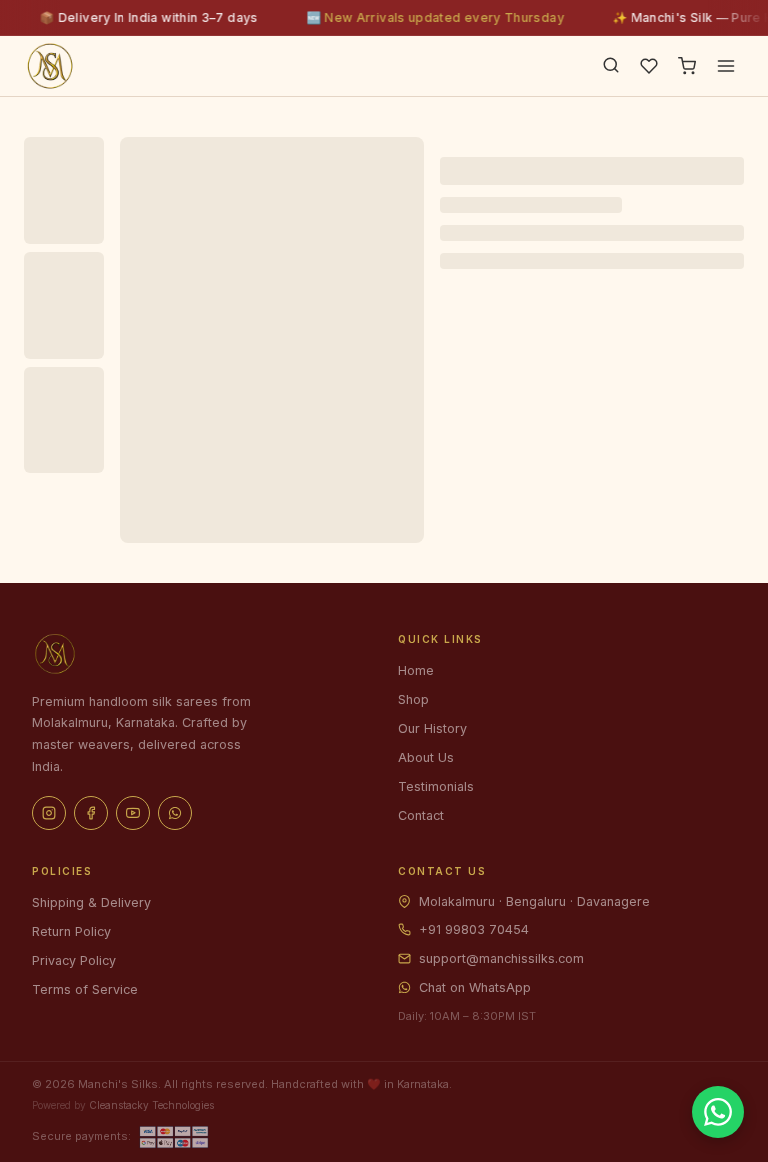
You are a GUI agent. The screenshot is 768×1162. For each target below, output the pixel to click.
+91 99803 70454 (474, 929)
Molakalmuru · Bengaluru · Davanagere (534, 901)
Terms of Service (85, 989)
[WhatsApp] (175, 813)
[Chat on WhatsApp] (718, 1112)
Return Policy (71, 931)
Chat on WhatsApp (475, 987)
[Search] (611, 66)
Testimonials (436, 786)
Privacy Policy (74, 960)
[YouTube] (133, 813)
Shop (413, 699)
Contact (421, 815)
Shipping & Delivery (91, 902)
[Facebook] (91, 813)
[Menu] (726, 66)
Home (416, 670)
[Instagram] (49, 813)
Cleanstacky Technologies (151, 1105)
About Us (426, 757)
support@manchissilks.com (501, 958)
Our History (432, 728)
